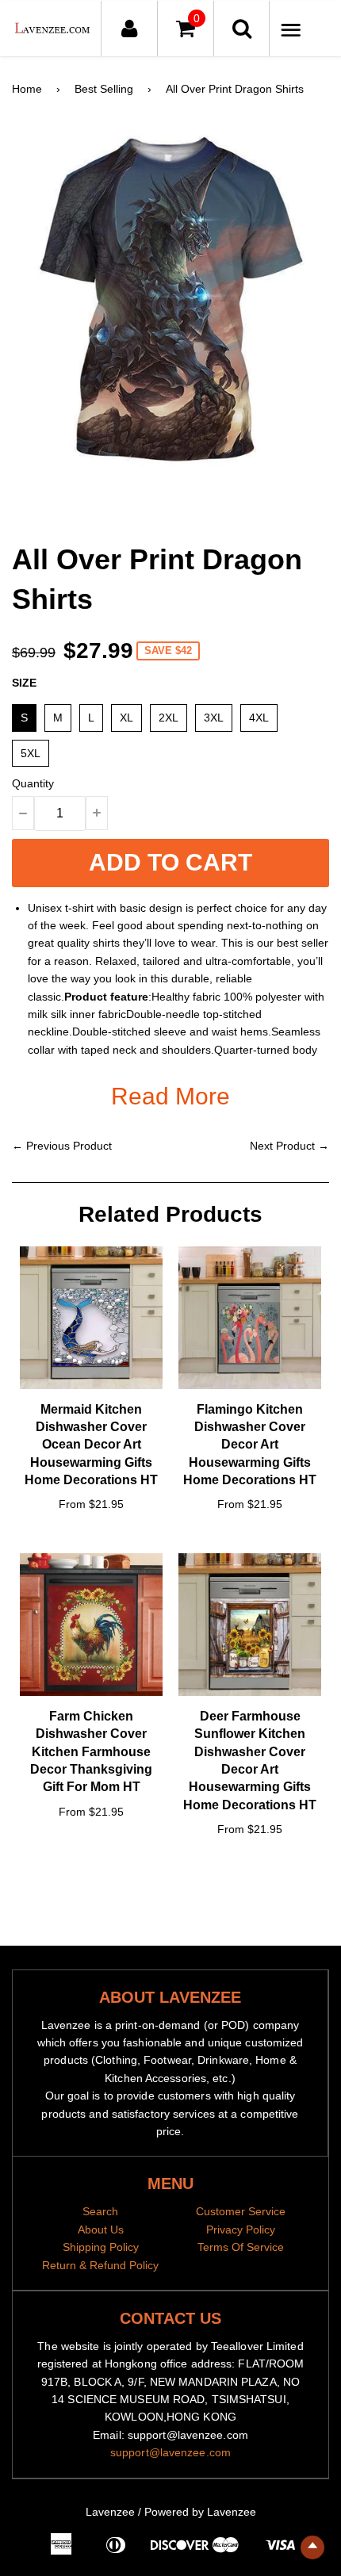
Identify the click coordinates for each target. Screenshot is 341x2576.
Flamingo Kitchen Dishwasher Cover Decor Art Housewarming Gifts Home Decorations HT (250, 1445)
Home (27, 89)
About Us (101, 2230)
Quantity (33, 783)
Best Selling (104, 89)
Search (100, 2211)
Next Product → (289, 1146)
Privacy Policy (241, 2230)
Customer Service (241, 2211)
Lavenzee (110, 2512)
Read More (170, 1096)
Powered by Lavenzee (200, 2512)
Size (24, 683)
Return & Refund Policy (100, 2265)
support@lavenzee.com (170, 2452)
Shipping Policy (101, 2247)
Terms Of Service (241, 2247)
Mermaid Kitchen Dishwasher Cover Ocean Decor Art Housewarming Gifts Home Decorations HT (91, 1445)
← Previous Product (62, 1146)
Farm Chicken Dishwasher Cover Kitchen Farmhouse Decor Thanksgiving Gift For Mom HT (91, 1752)
